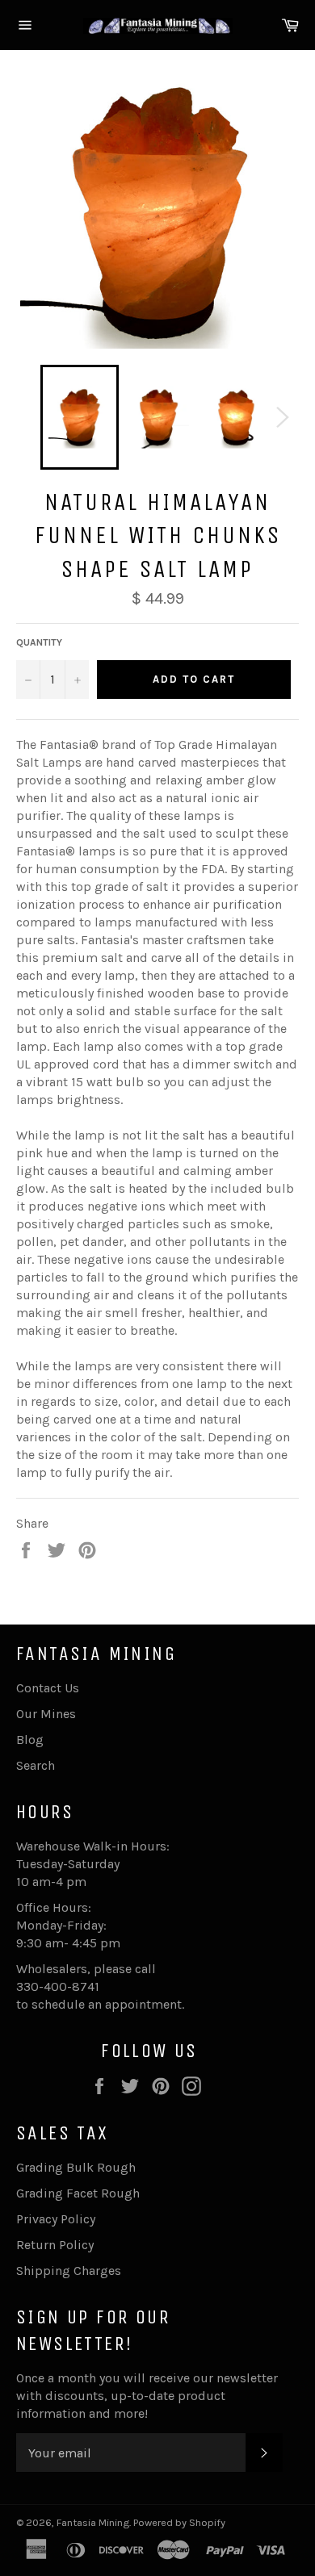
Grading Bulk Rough (76, 2167)
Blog (30, 1740)
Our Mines (46, 1714)
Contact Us (48, 1688)
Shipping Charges (69, 2271)
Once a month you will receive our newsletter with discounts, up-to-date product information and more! (147, 2396)
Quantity (39, 642)
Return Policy (55, 2245)
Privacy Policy (56, 2219)
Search (36, 1765)
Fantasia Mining (93, 2522)
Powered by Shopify (179, 2522)
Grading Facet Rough (78, 2193)
